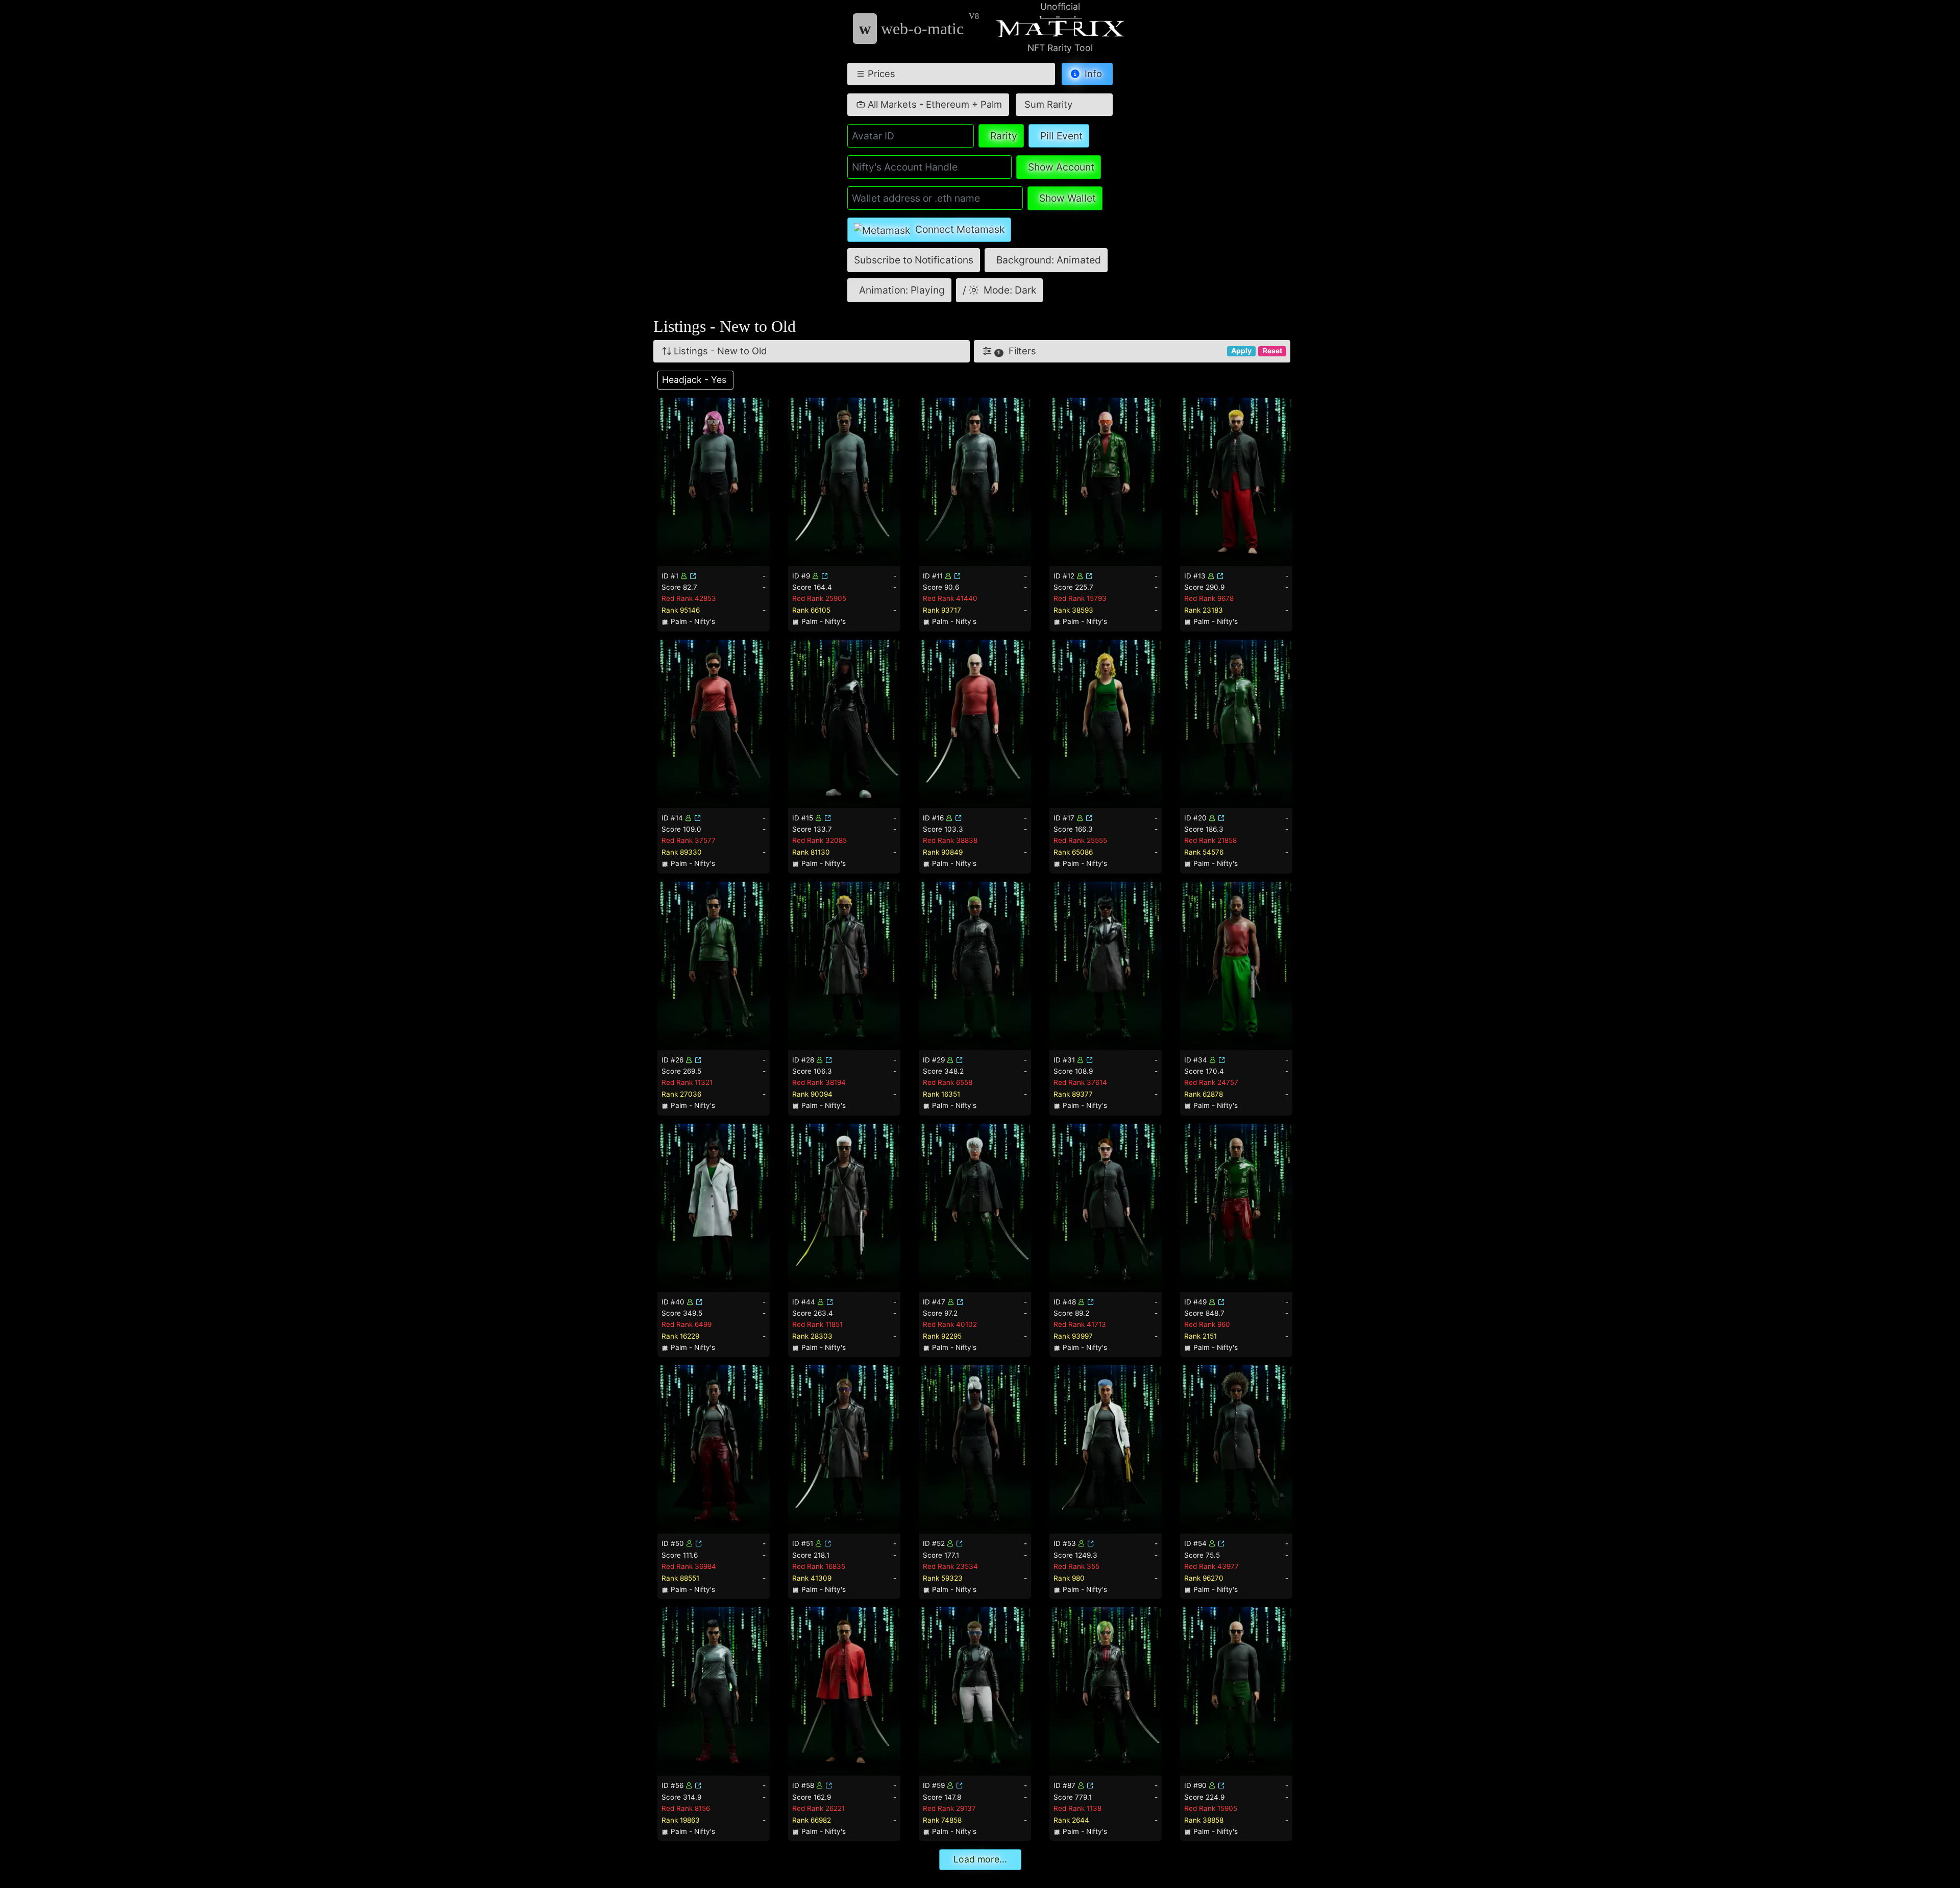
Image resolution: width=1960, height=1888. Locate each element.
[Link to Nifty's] (693, 576)
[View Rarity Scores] (714, 481)
